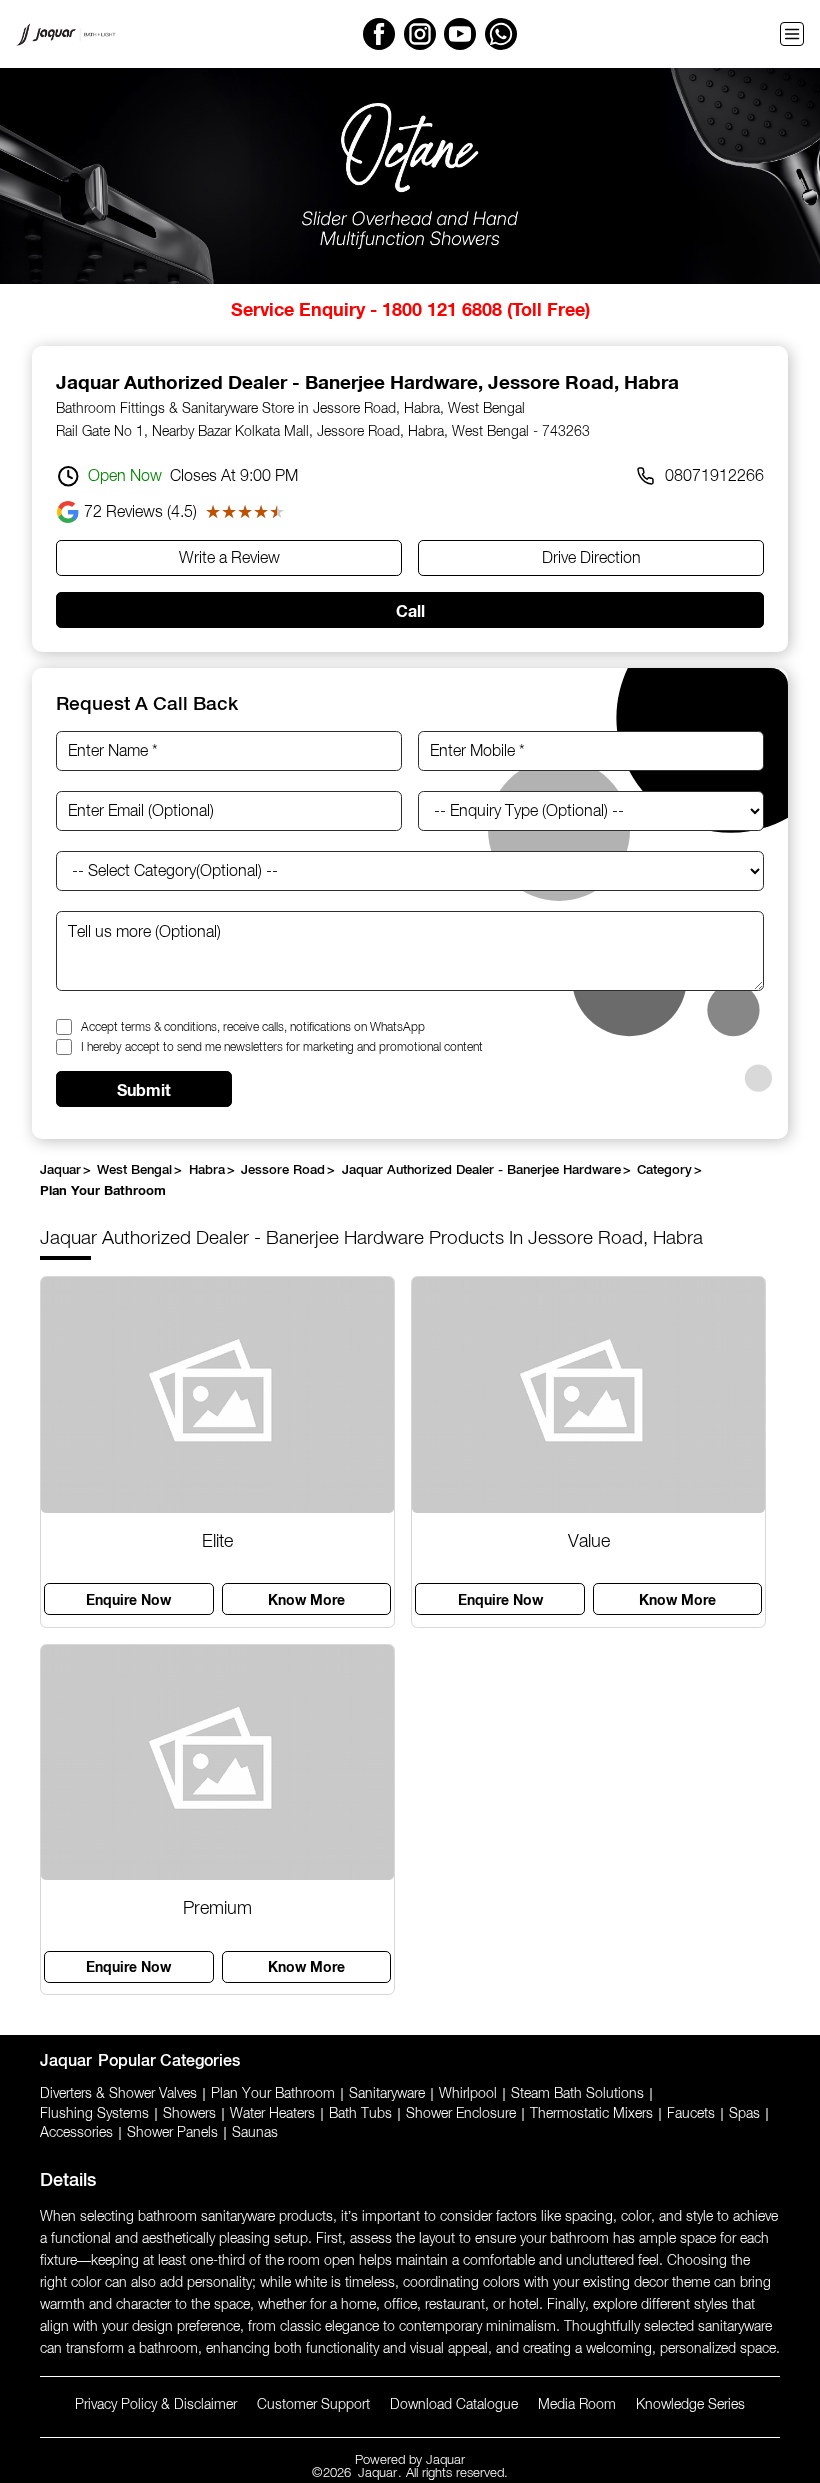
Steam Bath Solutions (577, 2093)
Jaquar (445, 2460)
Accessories (76, 2132)
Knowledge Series (690, 2404)
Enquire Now (128, 1599)
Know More (306, 1599)
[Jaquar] (66, 34)
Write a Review (229, 558)
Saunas (255, 2132)
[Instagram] (420, 34)
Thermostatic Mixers (591, 2113)
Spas (744, 2113)
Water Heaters (272, 2113)
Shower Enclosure (461, 2113)
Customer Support (313, 2404)
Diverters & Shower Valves (118, 2093)
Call (410, 610)
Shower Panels (172, 2132)
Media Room (577, 2404)
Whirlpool (468, 2093)
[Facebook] (379, 34)
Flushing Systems (94, 2113)
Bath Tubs (360, 2113)
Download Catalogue (454, 2404)
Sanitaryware (387, 2093)
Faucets (691, 2113)
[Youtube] (460, 34)
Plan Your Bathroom (273, 2093)
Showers (189, 2113)
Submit (144, 1089)
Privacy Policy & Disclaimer (156, 2404)
